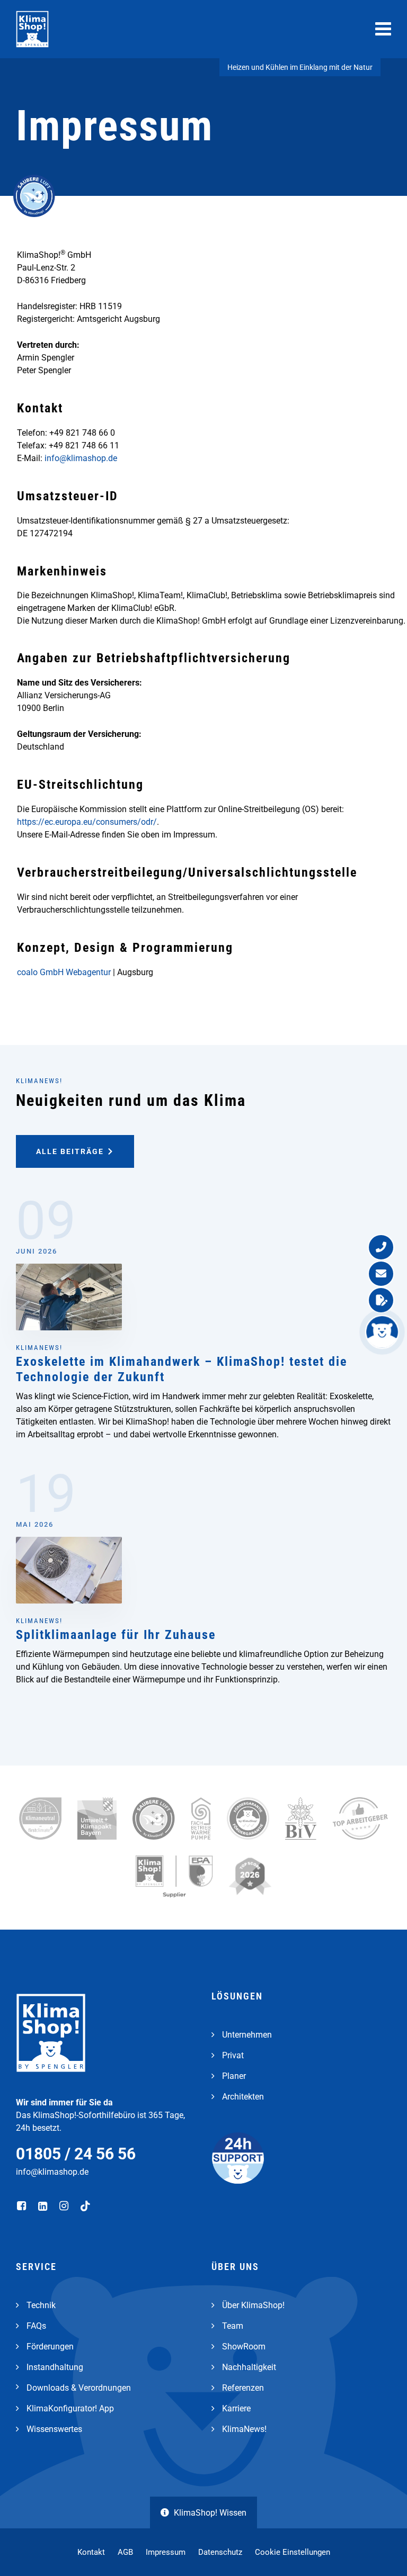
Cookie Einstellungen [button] (293, 2552)
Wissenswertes (54, 2429)
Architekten (243, 2097)
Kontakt (91, 2552)
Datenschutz (220, 2552)
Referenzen (243, 2388)
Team (233, 2326)
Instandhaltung (55, 2367)
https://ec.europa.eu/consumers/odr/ (87, 822)
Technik (41, 2305)
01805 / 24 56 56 (76, 2154)
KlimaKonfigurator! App (70, 2408)
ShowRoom (244, 2347)
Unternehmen (247, 2035)
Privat (233, 2055)
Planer (234, 2076)
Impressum (166, 2552)
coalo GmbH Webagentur (64, 972)
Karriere (236, 2408)
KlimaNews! (39, 1348)
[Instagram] (65, 2206)
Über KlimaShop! (253, 2305)
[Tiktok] (86, 2206)
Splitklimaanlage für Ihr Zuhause (116, 1635)
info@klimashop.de (81, 458)
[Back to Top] (383, 2552)
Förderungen (50, 2347)
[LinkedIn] (44, 2206)
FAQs (36, 2326)
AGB (125, 2552)
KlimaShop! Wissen (210, 2513)
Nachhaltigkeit (249, 2367)
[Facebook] (23, 2206)
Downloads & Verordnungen (79, 2388)
